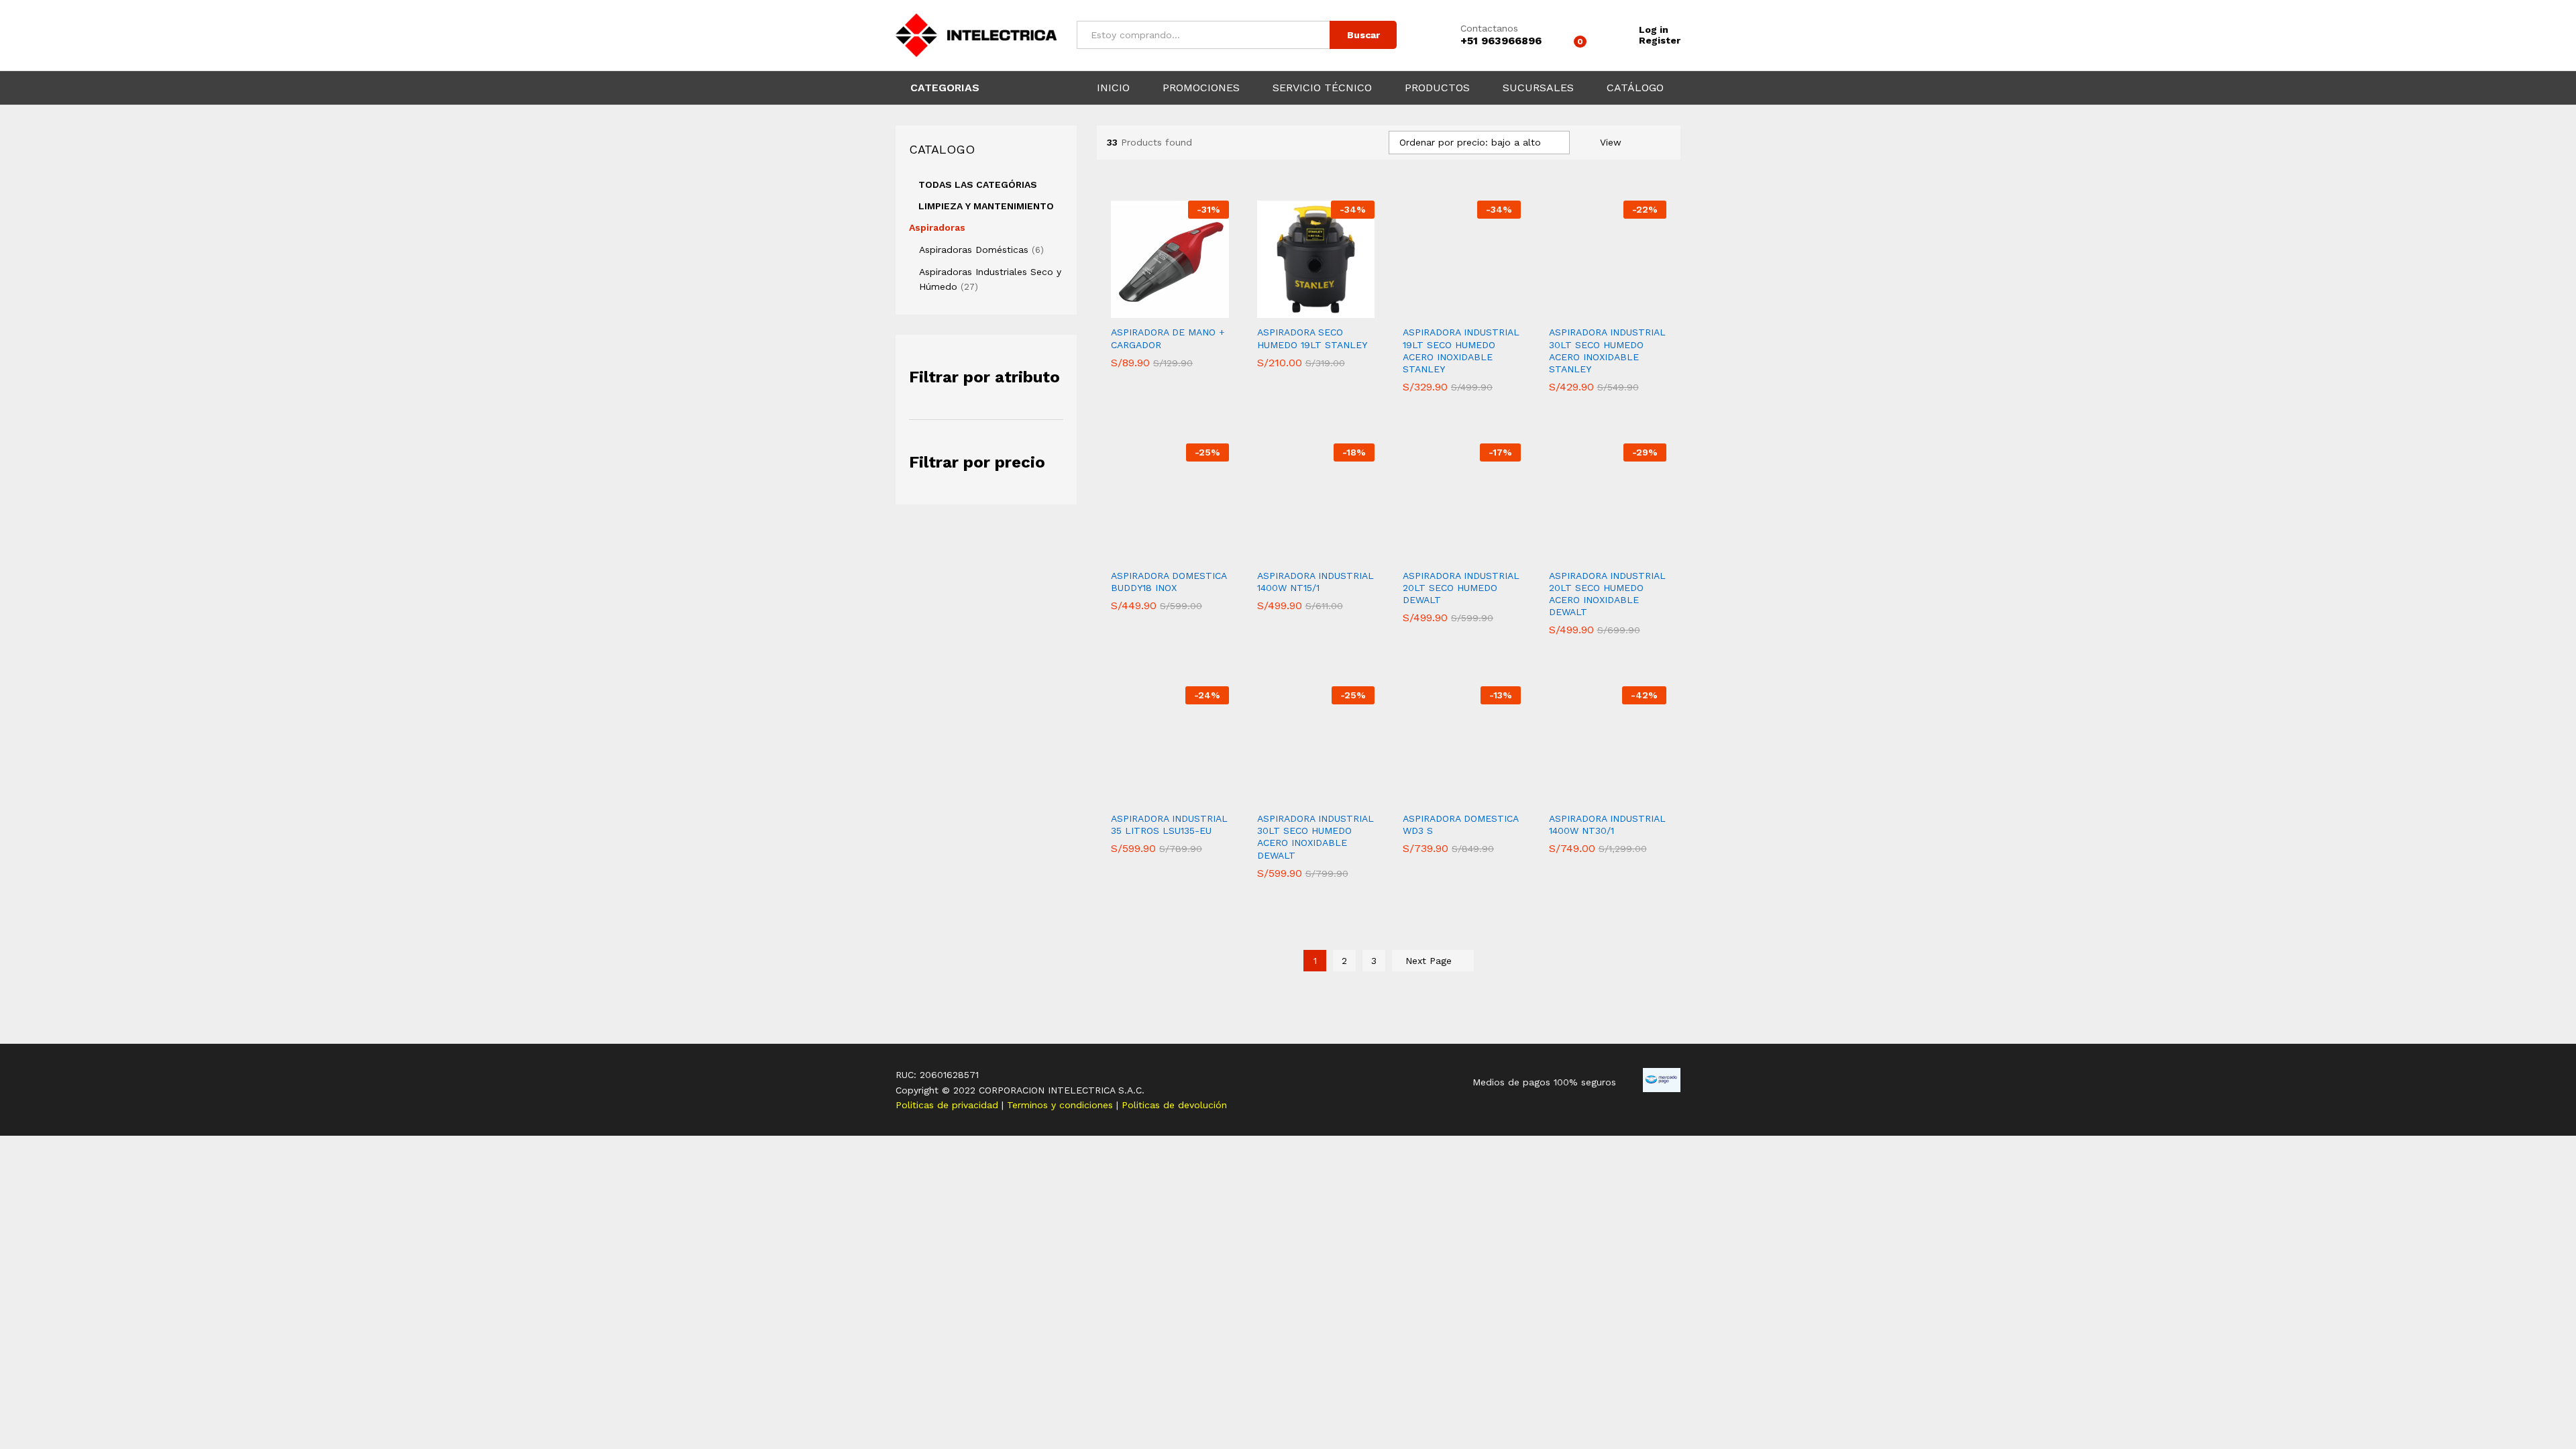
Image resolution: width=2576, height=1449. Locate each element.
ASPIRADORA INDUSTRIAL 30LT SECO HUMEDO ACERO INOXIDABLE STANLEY (1607, 351)
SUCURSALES (1538, 88)
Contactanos (1489, 28)
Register (1660, 40)
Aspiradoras (937, 227)
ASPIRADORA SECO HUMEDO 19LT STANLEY (1312, 338)
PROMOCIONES (1201, 88)
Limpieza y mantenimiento (986, 206)
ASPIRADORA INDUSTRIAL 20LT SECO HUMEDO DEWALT (1461, 588)
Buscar (1363, 35)
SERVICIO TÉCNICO (1322, 88)
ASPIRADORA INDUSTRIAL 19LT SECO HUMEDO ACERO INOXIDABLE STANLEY (1461, 351)
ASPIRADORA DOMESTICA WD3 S (1460, 824)
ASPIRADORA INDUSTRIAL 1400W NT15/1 (1316, 582)
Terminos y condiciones (1062, 1105)
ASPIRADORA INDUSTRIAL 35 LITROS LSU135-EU (1169, 824)
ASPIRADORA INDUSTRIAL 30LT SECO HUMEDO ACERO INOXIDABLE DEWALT (1316, 837)
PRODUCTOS (1437, 88)
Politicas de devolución (1174, 1105)
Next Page (1430, 961)
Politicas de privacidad (949, 1105)
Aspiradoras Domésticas (974, 250)
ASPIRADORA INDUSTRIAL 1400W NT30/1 (1607, 824)
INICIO (1113, 88)
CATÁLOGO (1635, 88)
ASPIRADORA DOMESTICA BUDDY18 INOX (1169, 582)
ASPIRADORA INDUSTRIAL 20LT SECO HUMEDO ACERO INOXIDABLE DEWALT (1607, 594)
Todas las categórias (978, 184)
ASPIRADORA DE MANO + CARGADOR (1168, 338)
